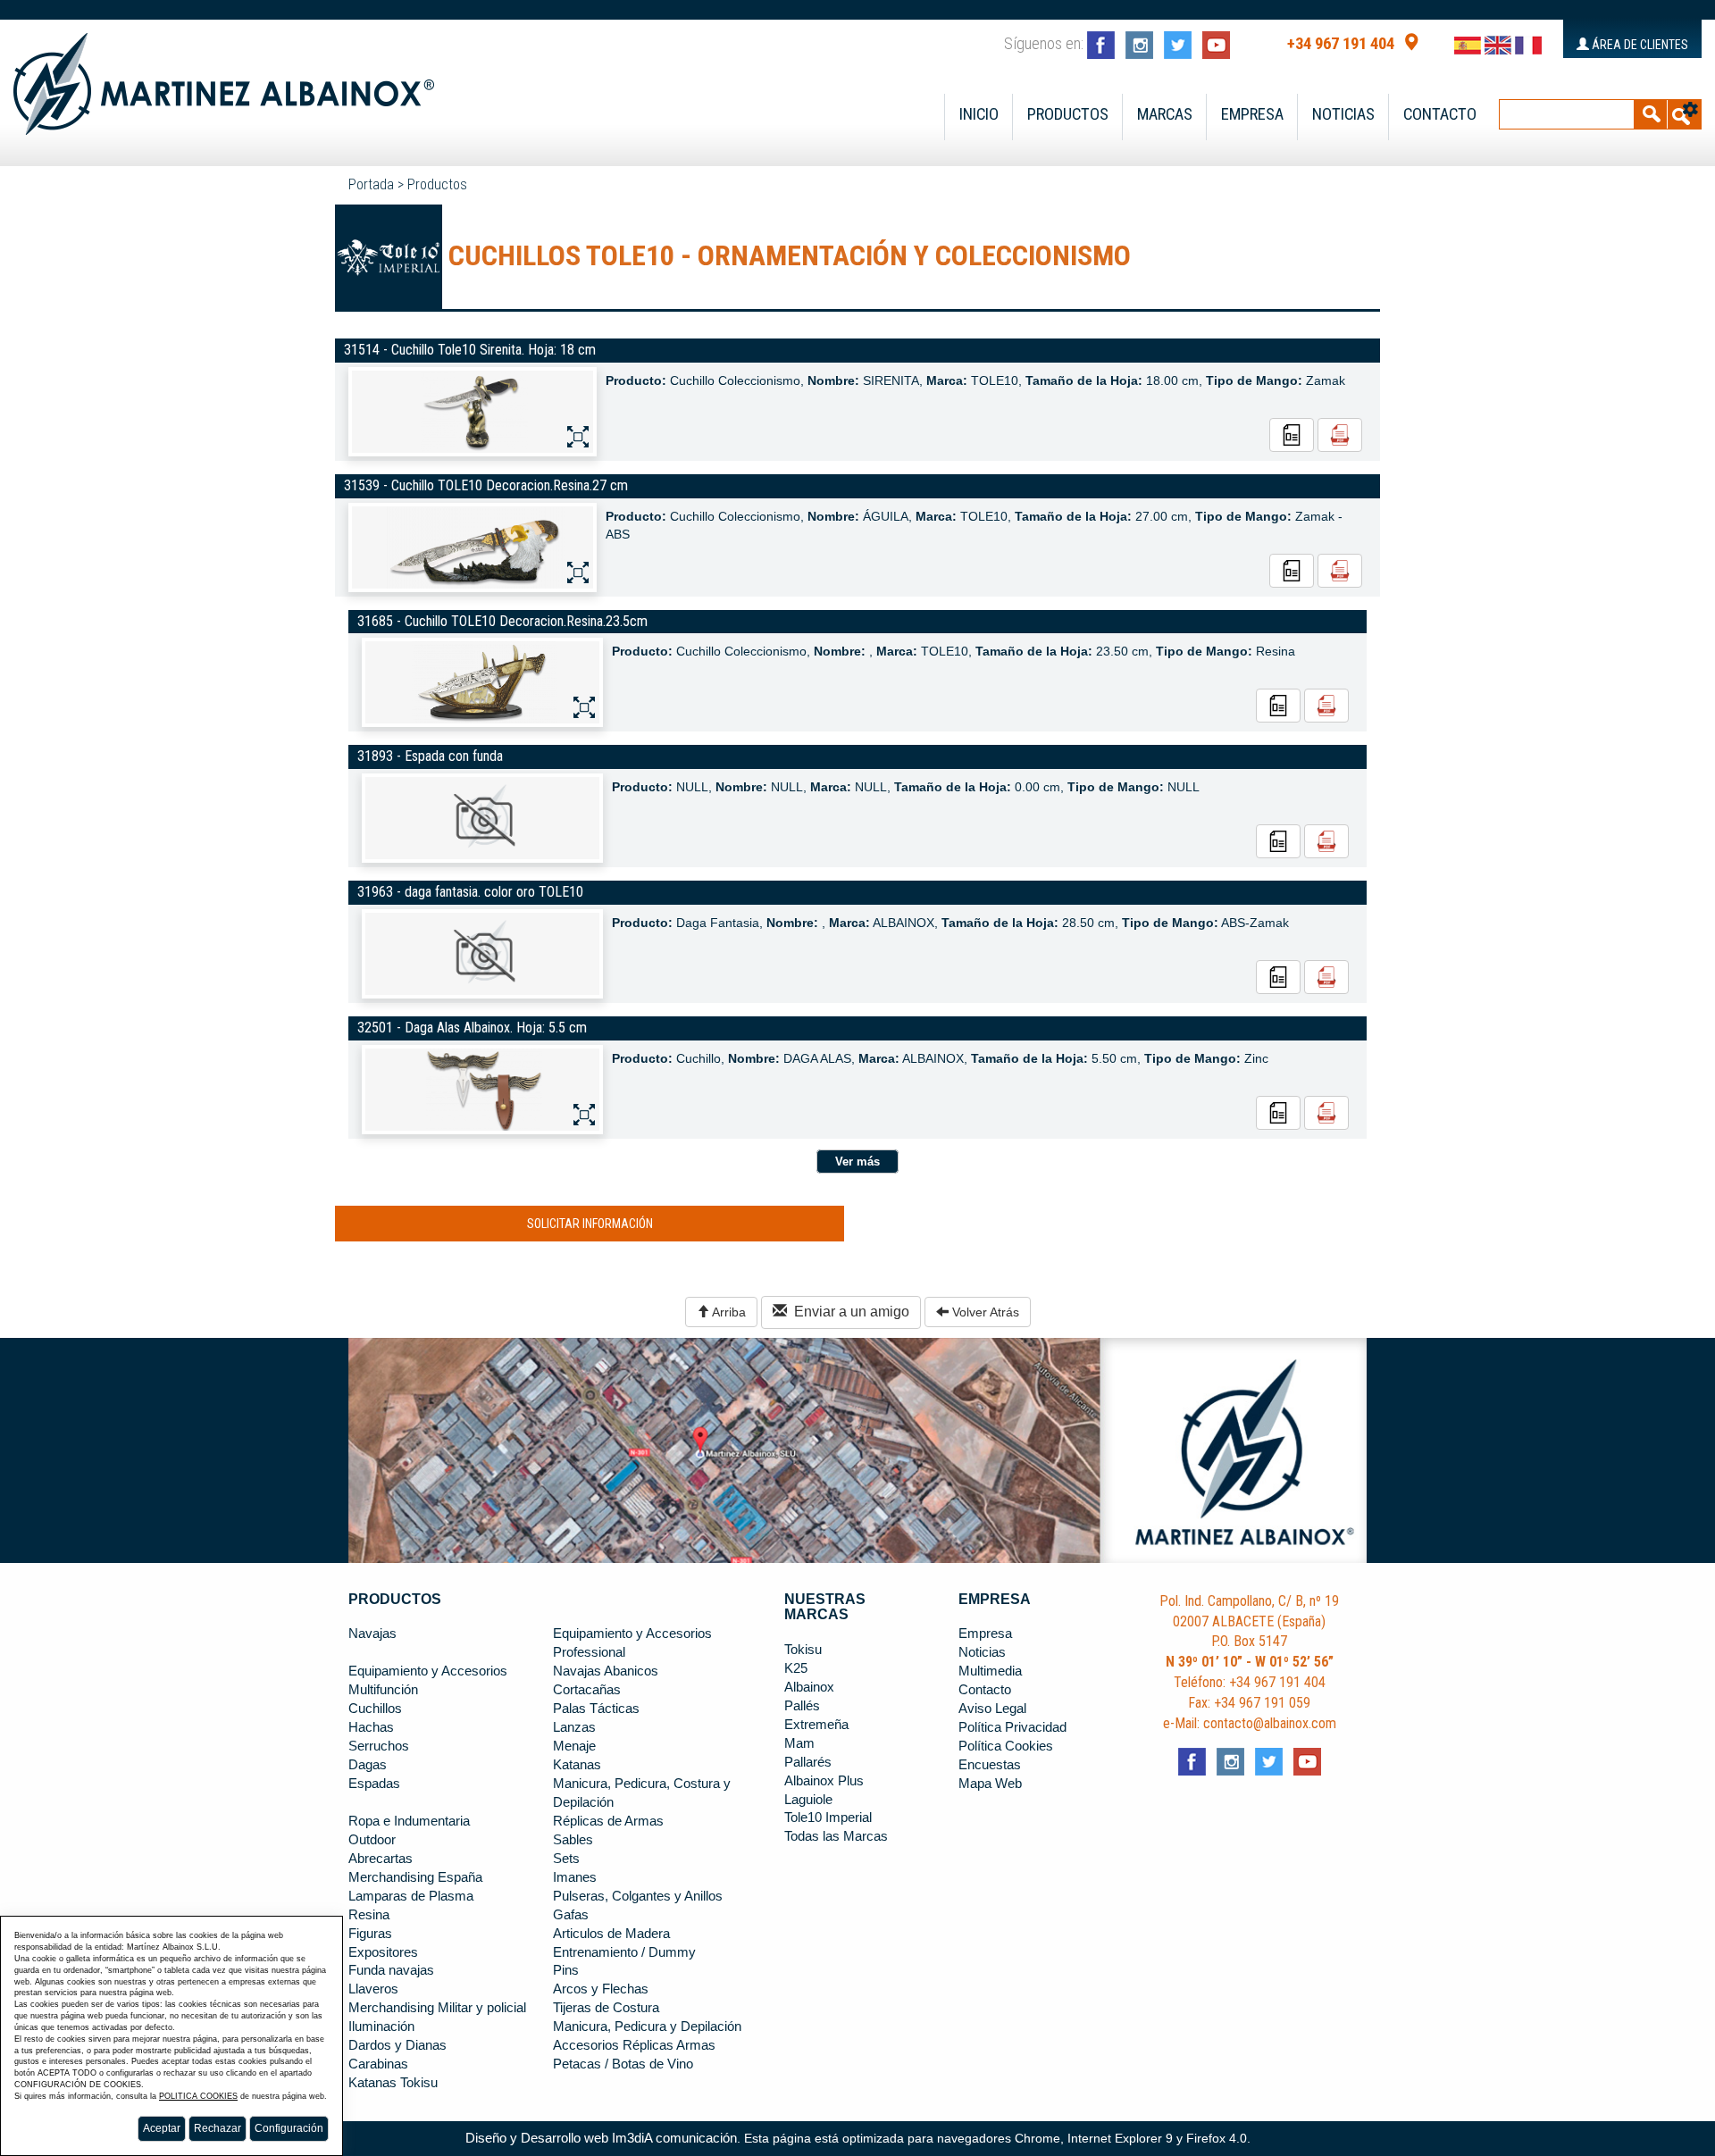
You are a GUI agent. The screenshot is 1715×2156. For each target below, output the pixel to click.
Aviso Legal (992, 1709)
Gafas (571, 1915)
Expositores (383, 1952)
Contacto (1440, 114)
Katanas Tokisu (393, 2083)
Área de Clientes (1639, 45)
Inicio (979, 114)
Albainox (809, 1687)
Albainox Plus (824, 1781)
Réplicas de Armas (608, 1821)
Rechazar (218, 2128)
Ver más (857, 1162)
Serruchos (379, 1746)
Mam (799, 1743)
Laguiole (808, 1800)
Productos (1068, 114)
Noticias (1343, 114)
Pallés (802, 1706)
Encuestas (990, 1765)
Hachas (371, 1727)
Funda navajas (391, 1970)
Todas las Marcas (836, 1836)
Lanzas (574, 1727)
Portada (371, 184)
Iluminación (381, 2026)
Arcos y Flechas (601, 1989)
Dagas (368, 1765)
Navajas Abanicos (606, 1671)
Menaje (574, 1746)
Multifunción (383, 1690)
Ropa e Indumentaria (409, 1821)
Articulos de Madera (611, 1934)
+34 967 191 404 (1341, 44)
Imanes (575, 1877)
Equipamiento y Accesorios (428, 1671)
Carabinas (378, 2064)
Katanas (577, 1765)
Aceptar (162, 2128)
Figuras (370, 1934)
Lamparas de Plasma (411, 1896)
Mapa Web (990, 1784)
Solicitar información (590, 1224)
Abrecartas (381, 1859)
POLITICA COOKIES (198, 2096)
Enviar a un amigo (848, 1312)
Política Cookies (1006, 1746)
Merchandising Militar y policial (437, 2008)
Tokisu (803, 1650)
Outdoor (372, 1840)
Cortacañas (587, 1690)
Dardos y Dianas (397, 2045)
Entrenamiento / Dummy (624, 1952)
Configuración (289, 2128)
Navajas (372, 1634)
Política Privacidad (1012, 1727)
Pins (566, 1970)
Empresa (1252, 114)
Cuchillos (375, 1709)
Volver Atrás (984, 1312)
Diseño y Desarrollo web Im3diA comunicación (601, 2138)
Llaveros (373, 1989)
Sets (566, 1859)
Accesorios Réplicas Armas (634, 2045)
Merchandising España (415, 1877)
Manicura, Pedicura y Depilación (647, 2026)
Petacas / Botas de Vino (623, 2064)
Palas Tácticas (596, 1709)
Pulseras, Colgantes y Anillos (638, 1896)
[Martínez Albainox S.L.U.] (224, 76)
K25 (796, 1668)
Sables (573, 1840)
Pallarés (808, 1762)
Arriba (728, 1312)
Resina (369, 1915)
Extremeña (816, 1725)
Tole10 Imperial (828, 1818)
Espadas (374, 1784)
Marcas (1165, 114)
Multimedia (990, 1671)
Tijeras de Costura (606, 2008)
